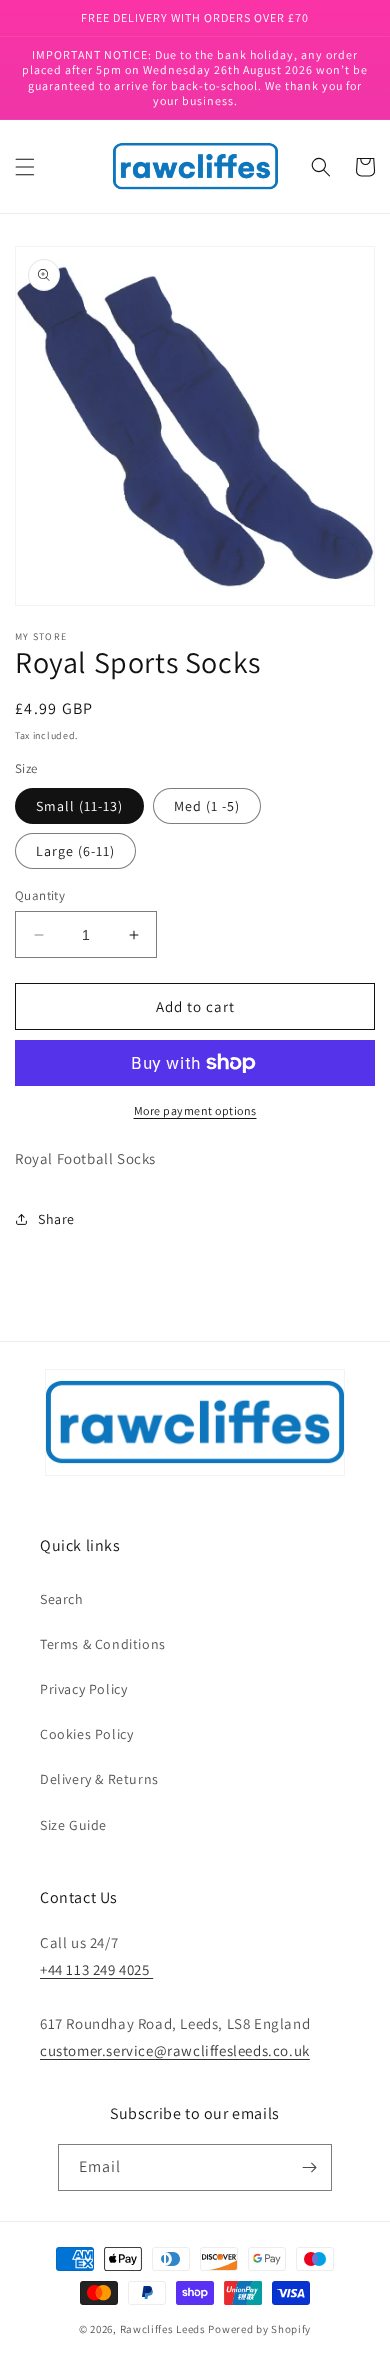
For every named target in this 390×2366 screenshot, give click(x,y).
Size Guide (73, 1825)
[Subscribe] (309, 2167)
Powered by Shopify (259, 2329)
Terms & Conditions (103, 1644)
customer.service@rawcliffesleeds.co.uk (175, 2050)
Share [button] (56, 1219)
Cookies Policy (86, 1734)
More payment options (195, 1110)
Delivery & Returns (99, 1779)
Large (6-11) (75, 851)
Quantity (40, 895)
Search (62, 1599)
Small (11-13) (79, 806)
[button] (25, 167)
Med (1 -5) (207, 806)
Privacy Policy (83, 1689)
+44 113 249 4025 (96, 1969)
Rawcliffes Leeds (163, 2329)
